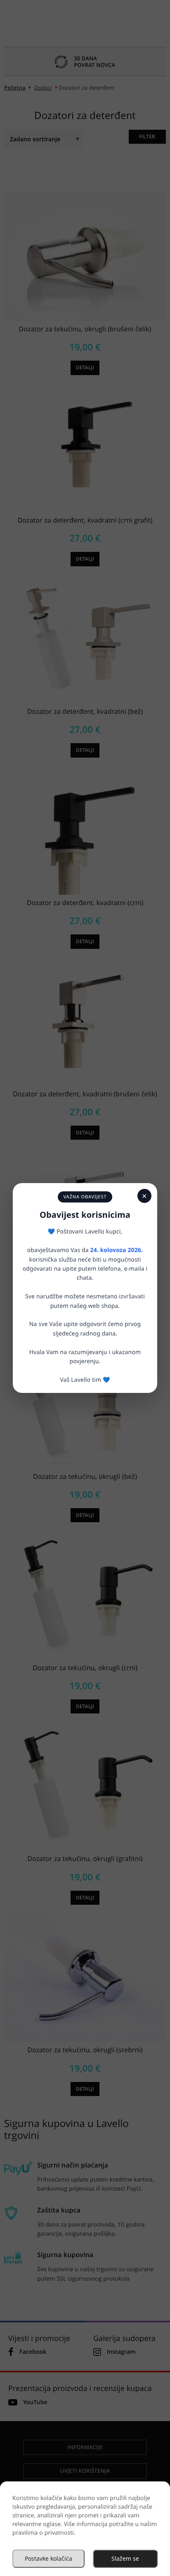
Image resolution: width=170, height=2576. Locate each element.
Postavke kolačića (48, 2558)
